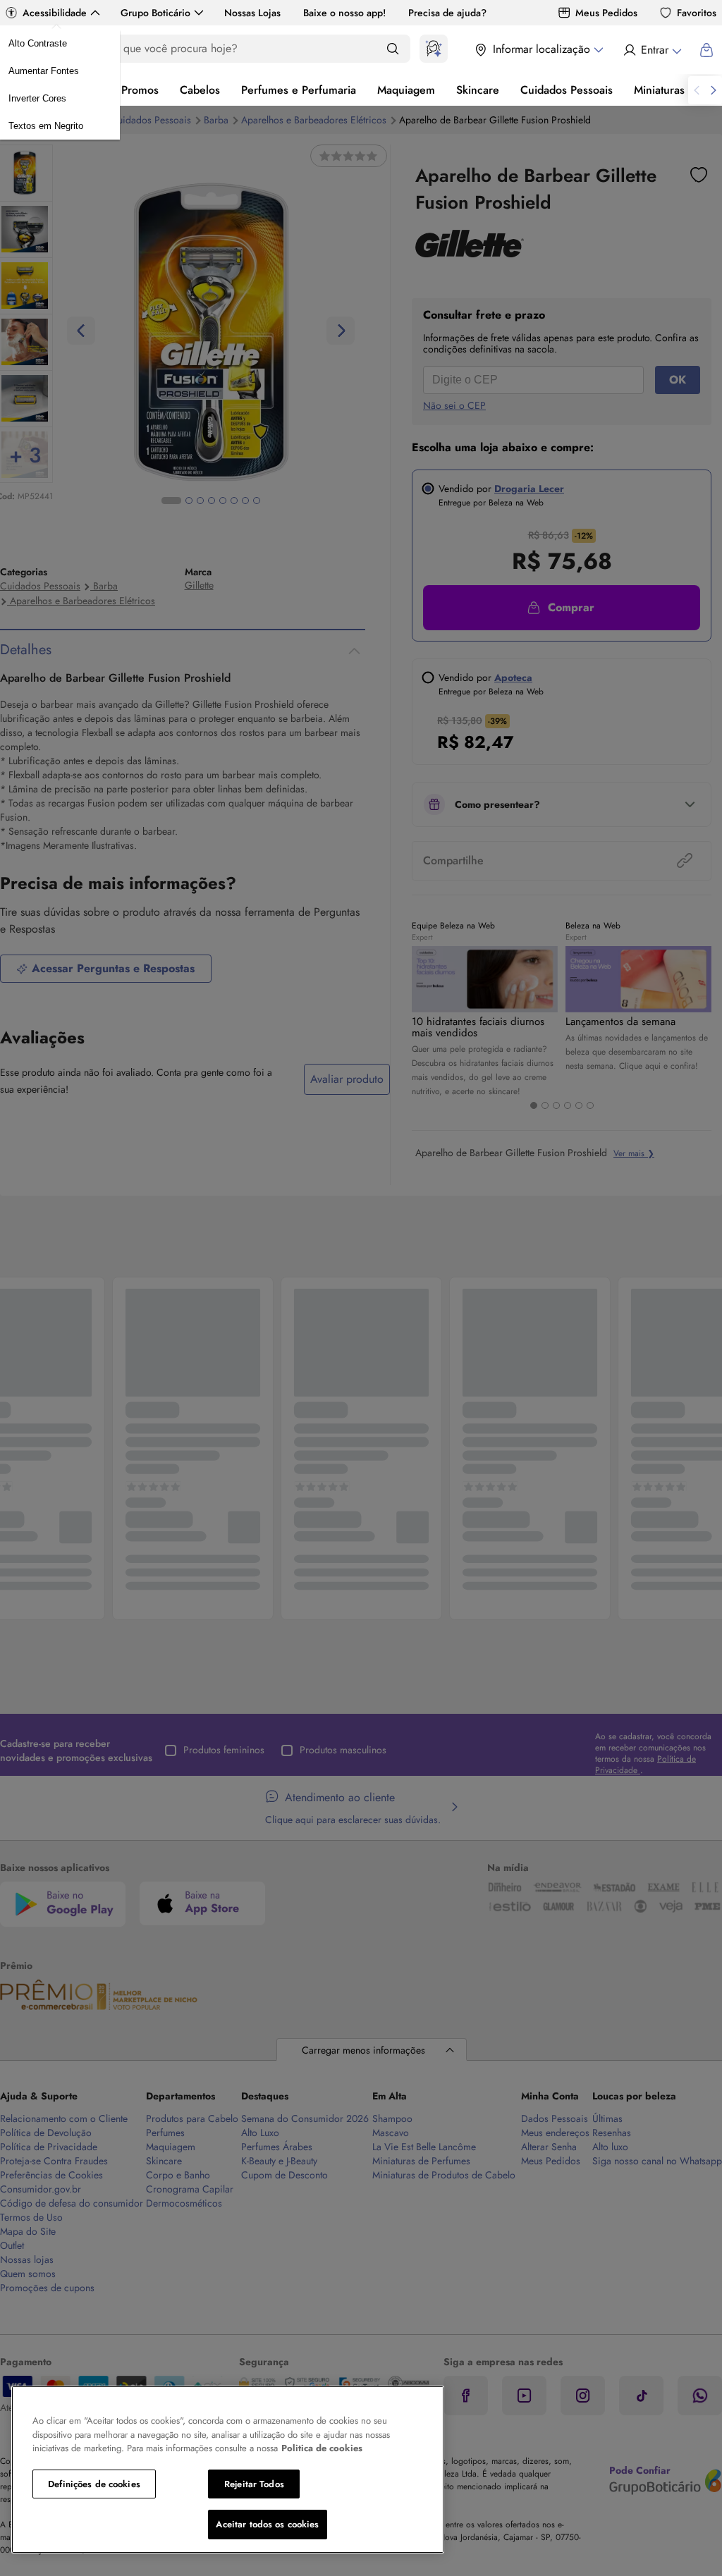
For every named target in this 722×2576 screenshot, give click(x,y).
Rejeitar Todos (254, 2484)
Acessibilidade (55, 13)
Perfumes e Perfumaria (299, 90)
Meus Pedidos (606, 13)
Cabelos (200, 90)
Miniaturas (659, 90)
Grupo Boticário (155, 13)
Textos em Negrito (46, 126)
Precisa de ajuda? (447, 13)
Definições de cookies (94, 2484)
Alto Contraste (38, 43)
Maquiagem (406, 90)
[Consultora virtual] (434, 49)
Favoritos (697, 13)
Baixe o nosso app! (344, 13)
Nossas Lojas (252, 13)
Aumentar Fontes (44, 71)
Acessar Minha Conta (652, 50)
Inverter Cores (37, 98)
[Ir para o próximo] (714, 90)
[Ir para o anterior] (697, 90)
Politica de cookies (322, 2448)
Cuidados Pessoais (567, 90)
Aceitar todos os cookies (267, 2524)
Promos (140, 90)
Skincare (478, 90)
